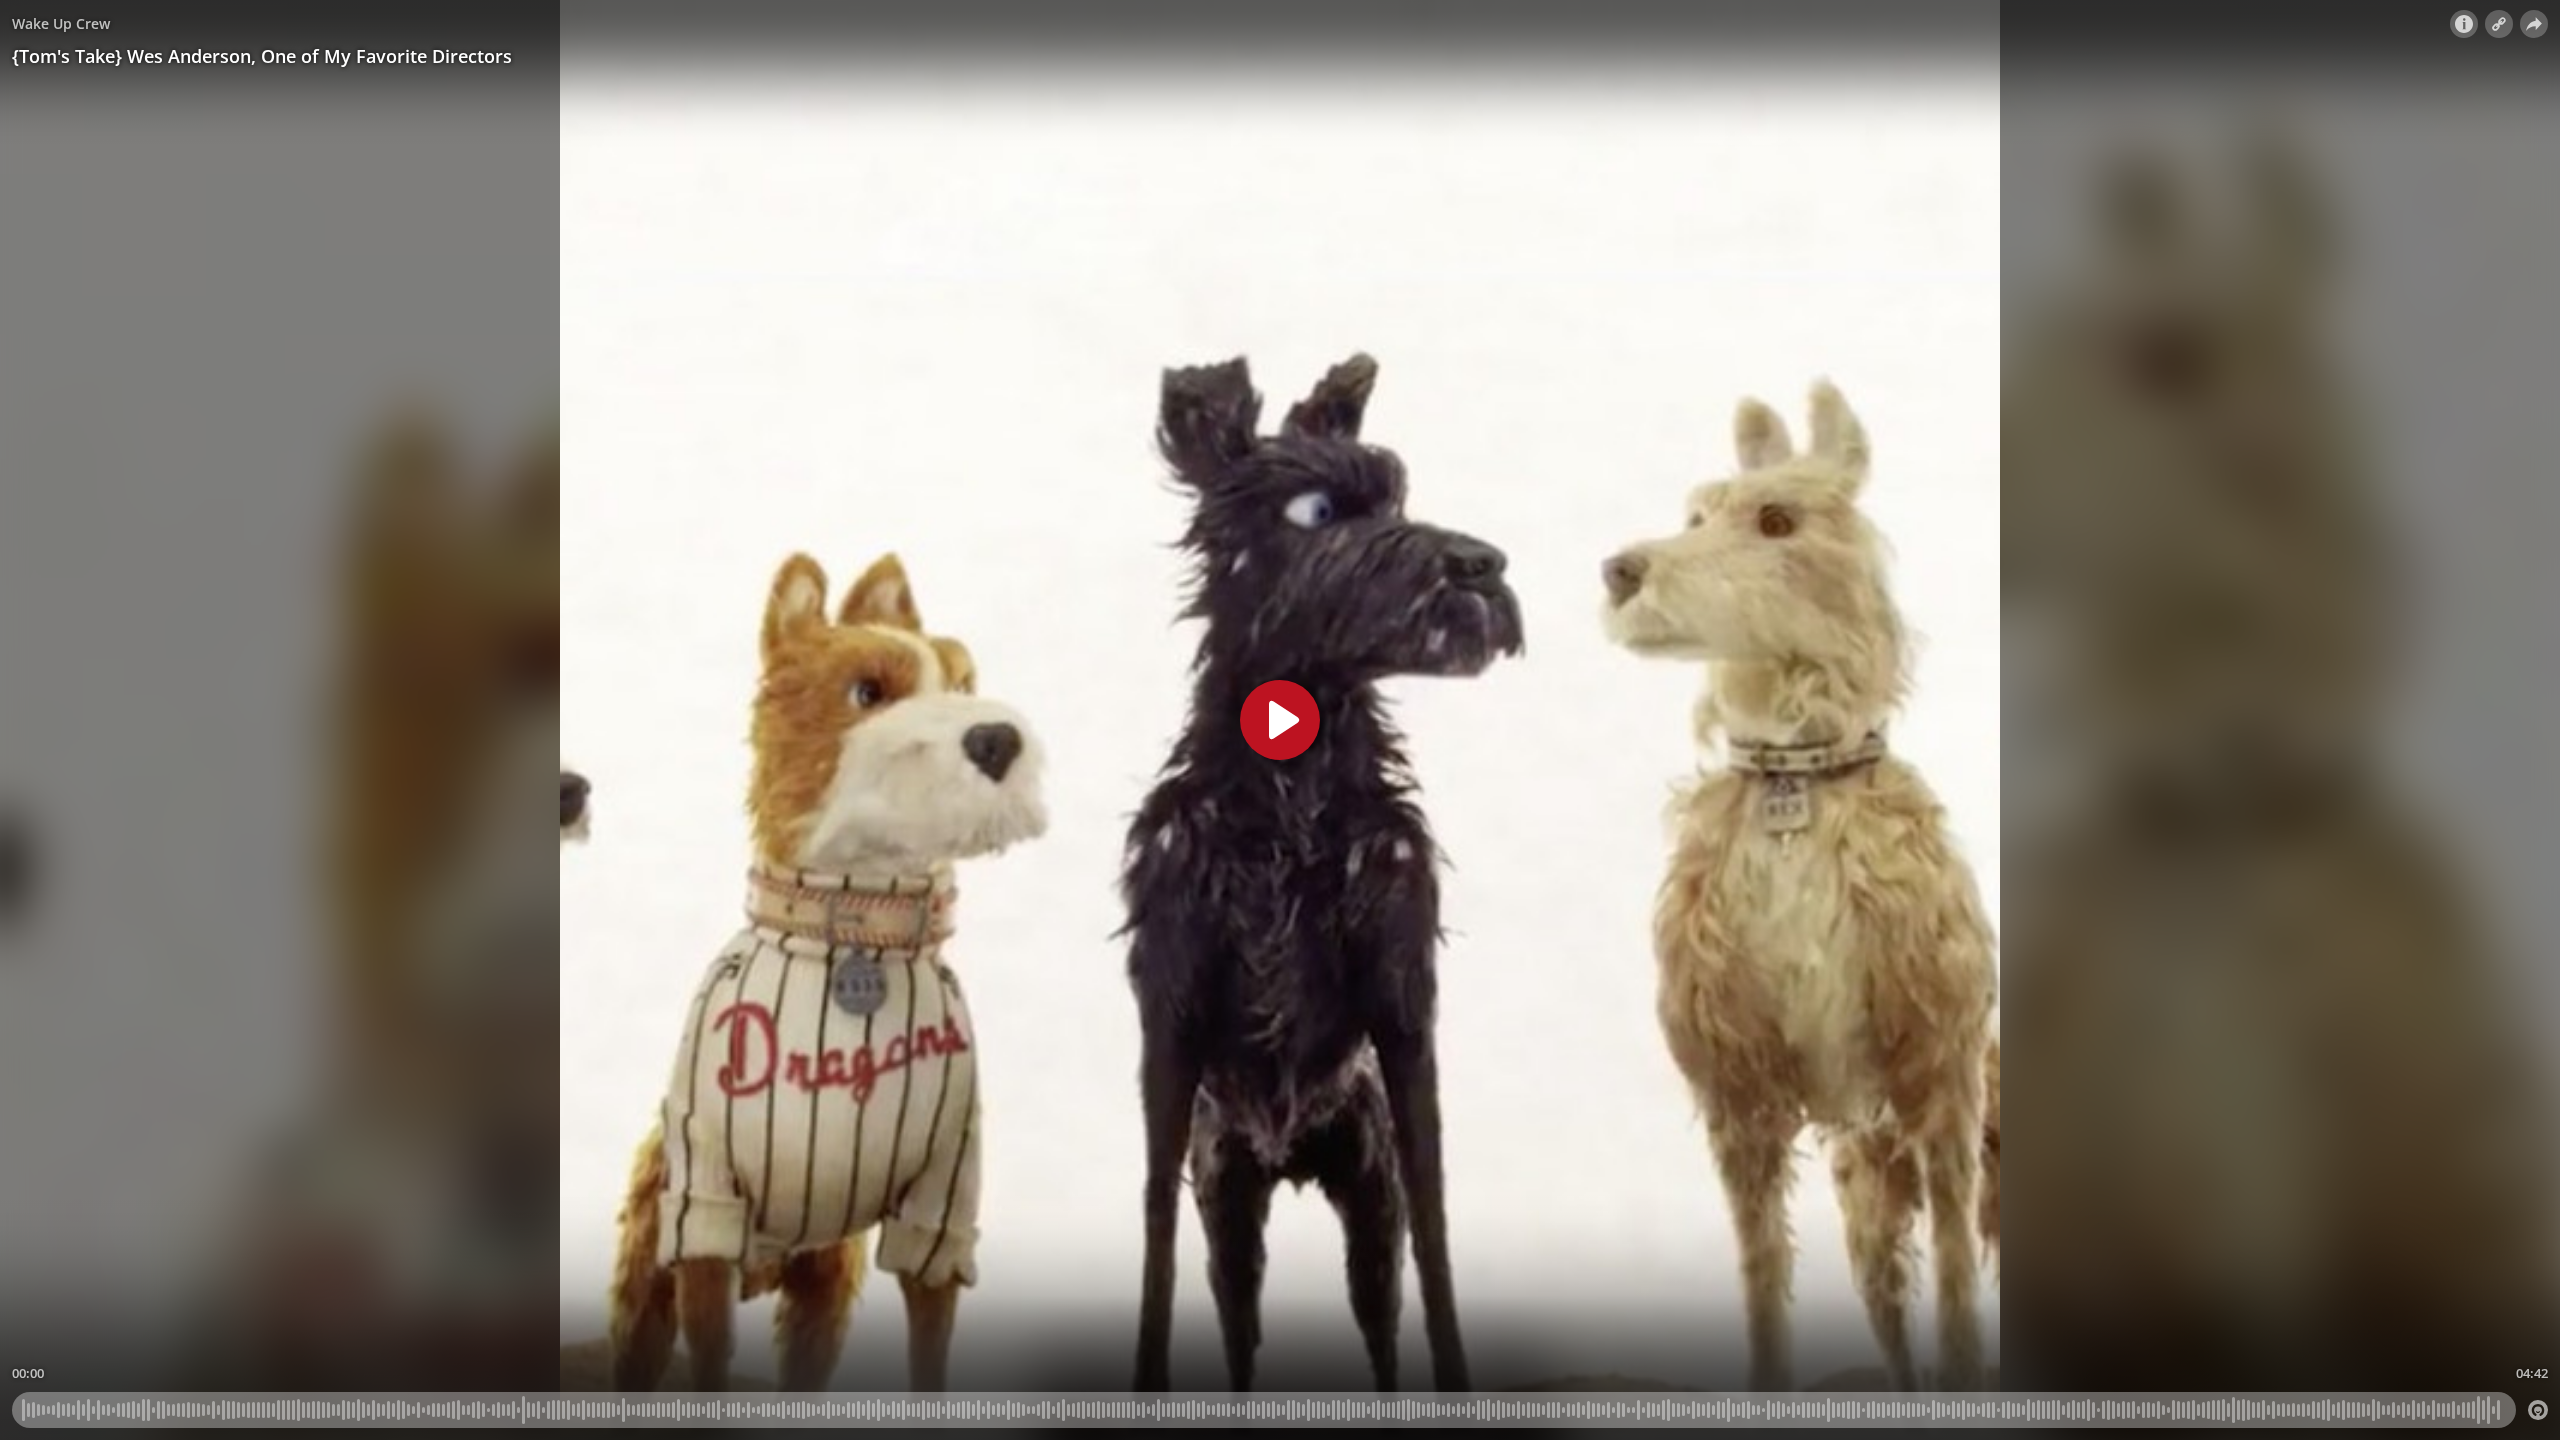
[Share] (2534, 24)
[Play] (1280, 720)
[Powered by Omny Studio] (2538, 1410)
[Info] (2464, 24)
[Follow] (2499, 24)
